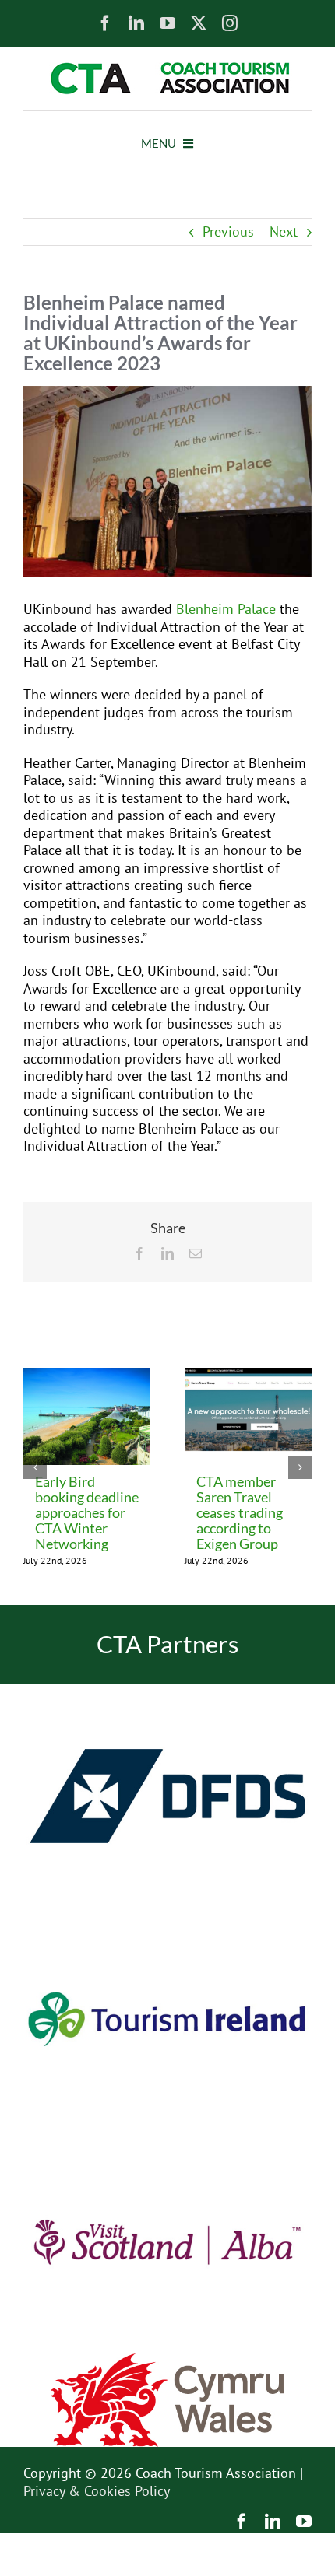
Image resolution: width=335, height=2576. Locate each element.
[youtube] (167, 23)
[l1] (167, 69)
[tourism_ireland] (167, 1914)
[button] (35, 1467)
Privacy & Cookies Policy (97, 2491)
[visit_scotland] (167, 2137)
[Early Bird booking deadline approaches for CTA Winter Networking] (87, 1377)
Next (284, 231)
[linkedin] (136, 23)
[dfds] (167, 1691)
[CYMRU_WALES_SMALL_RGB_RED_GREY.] (167, 2360)
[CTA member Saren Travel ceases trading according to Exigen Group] (248, 1377)
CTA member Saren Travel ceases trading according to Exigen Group (240, 1512)
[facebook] (105, 23)
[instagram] (230, 23)
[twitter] (199, 23)
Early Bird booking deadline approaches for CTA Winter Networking (87, 1512)
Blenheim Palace (226, 609)
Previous (228, 231)
